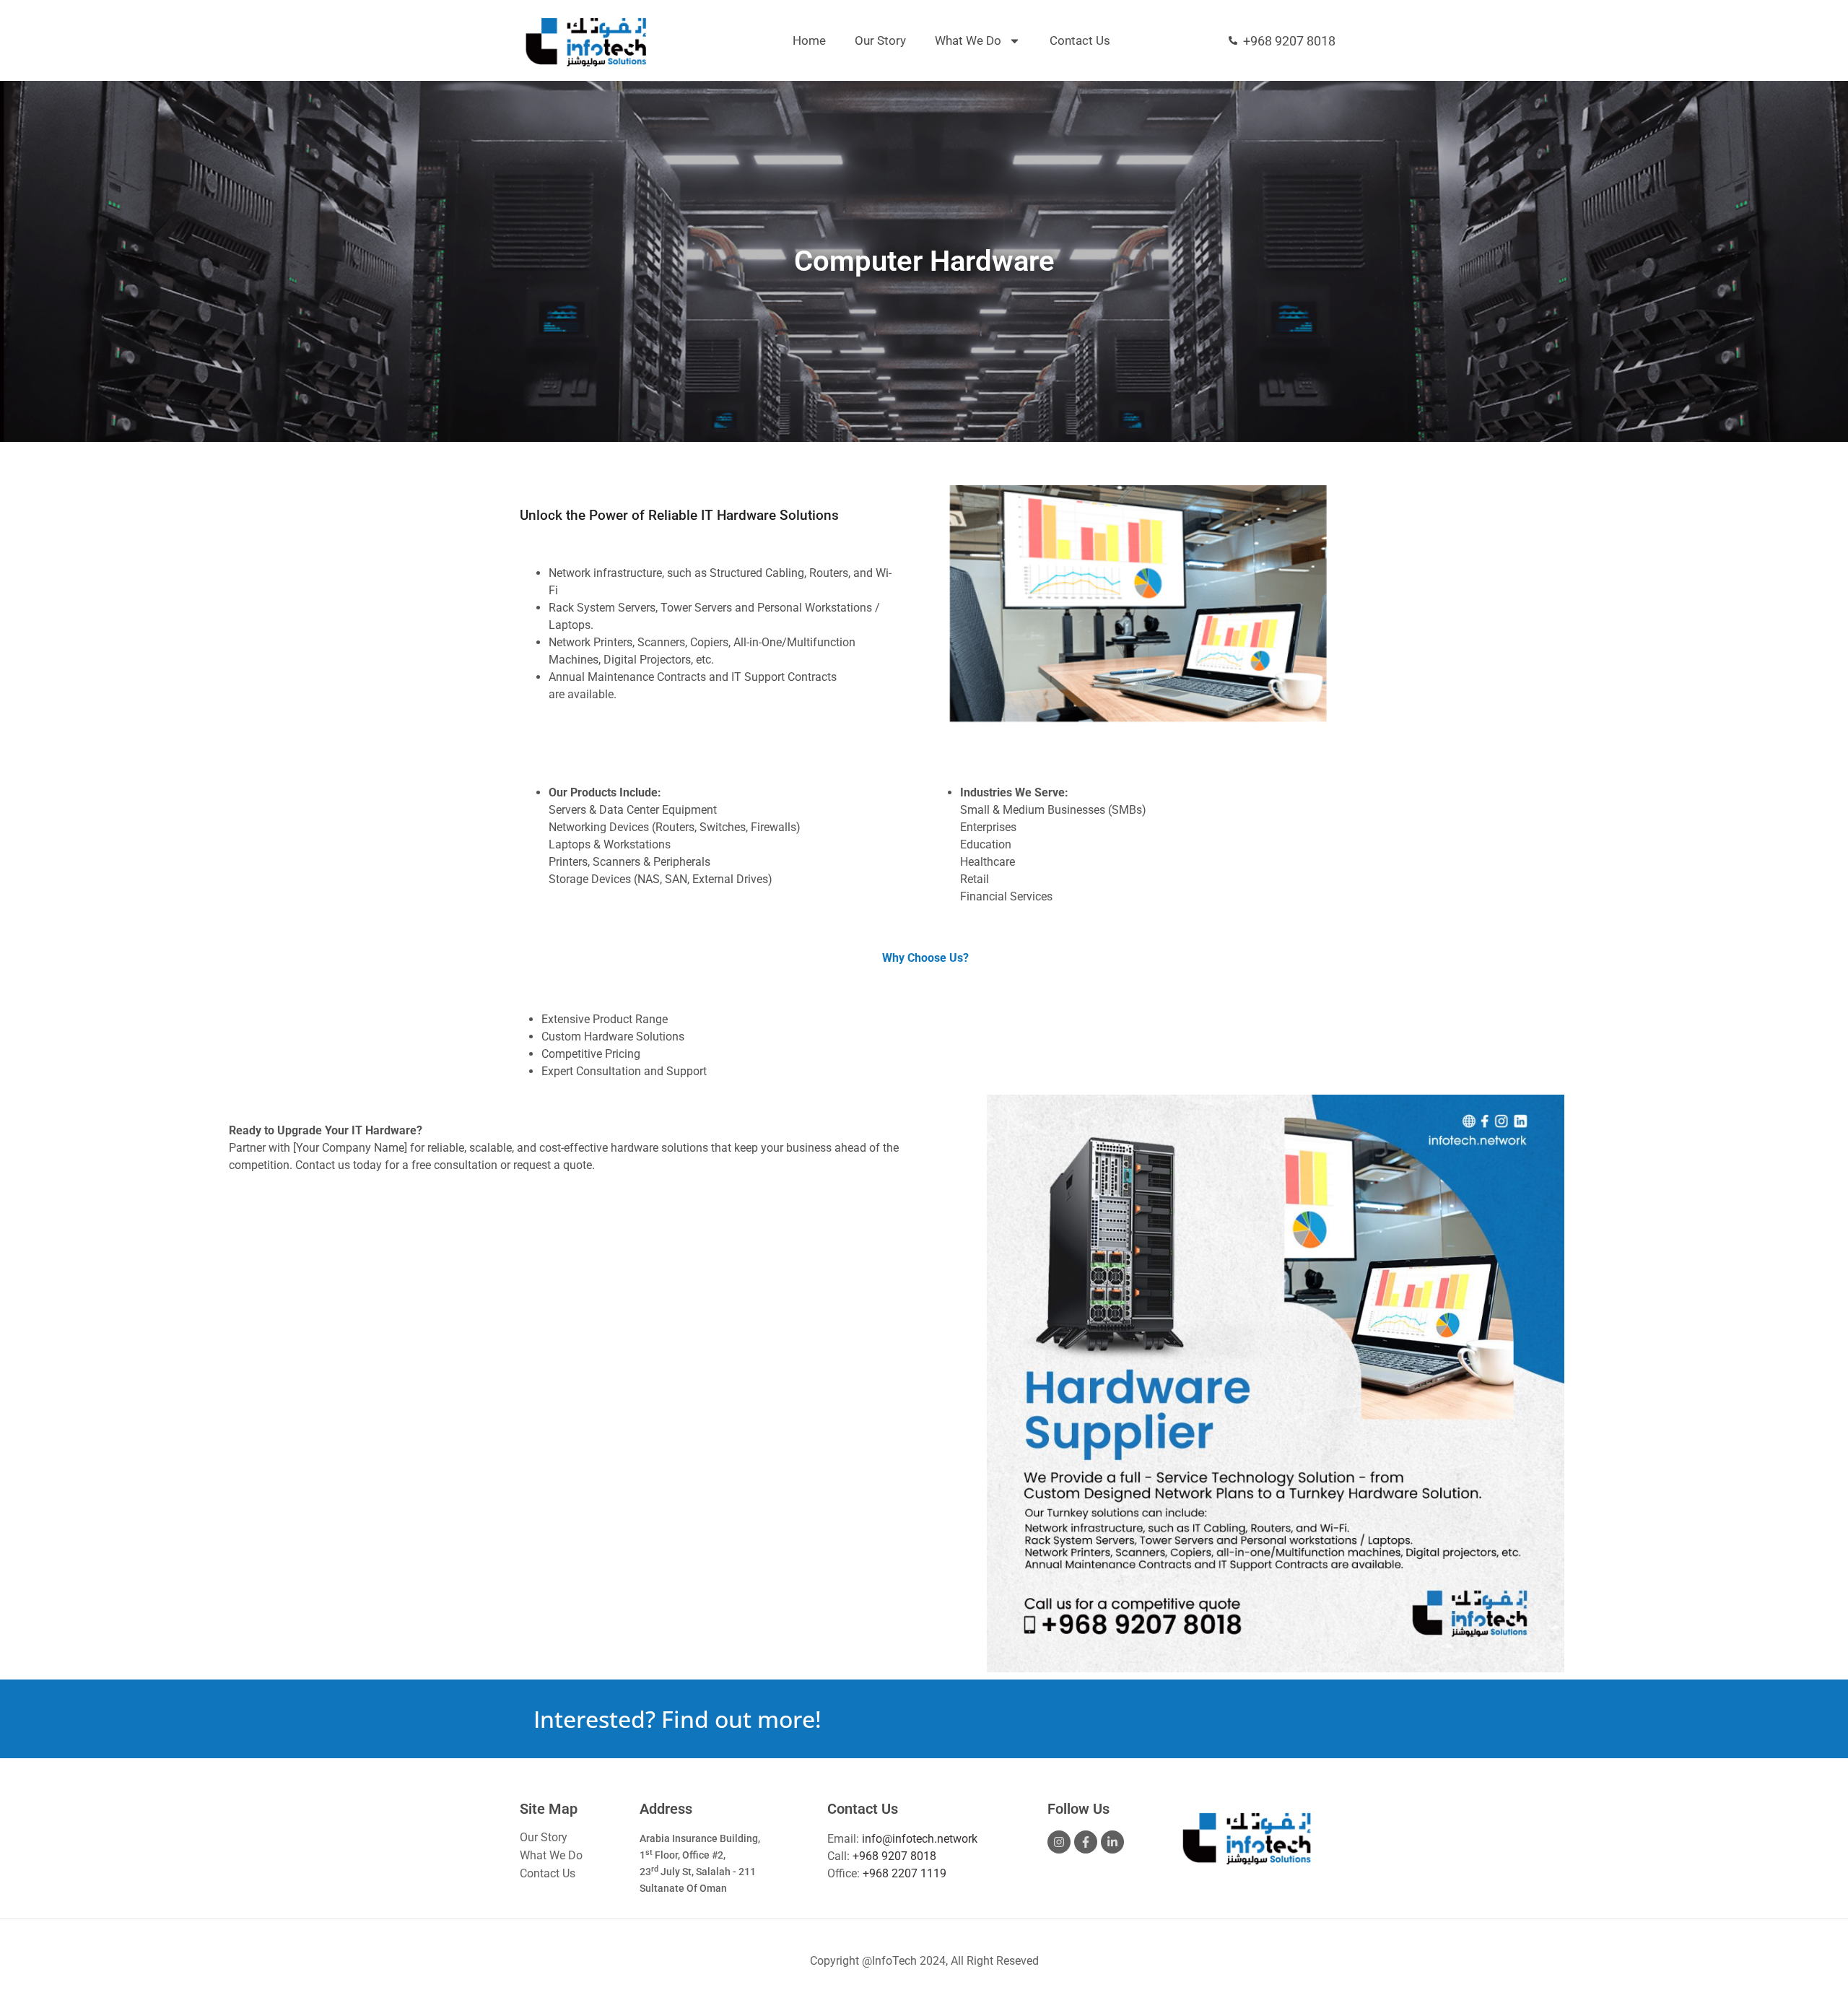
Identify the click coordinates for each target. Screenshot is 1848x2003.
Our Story (880, 40)
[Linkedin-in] (1112, 1842)
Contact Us (1080, 40)
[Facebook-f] (1086, 1842)
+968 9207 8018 (894, 1856)
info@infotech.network (920, 1839)
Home (809, 40)
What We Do (968, 40)
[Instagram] (1059, 1842)
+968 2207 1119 (905, 1873)
